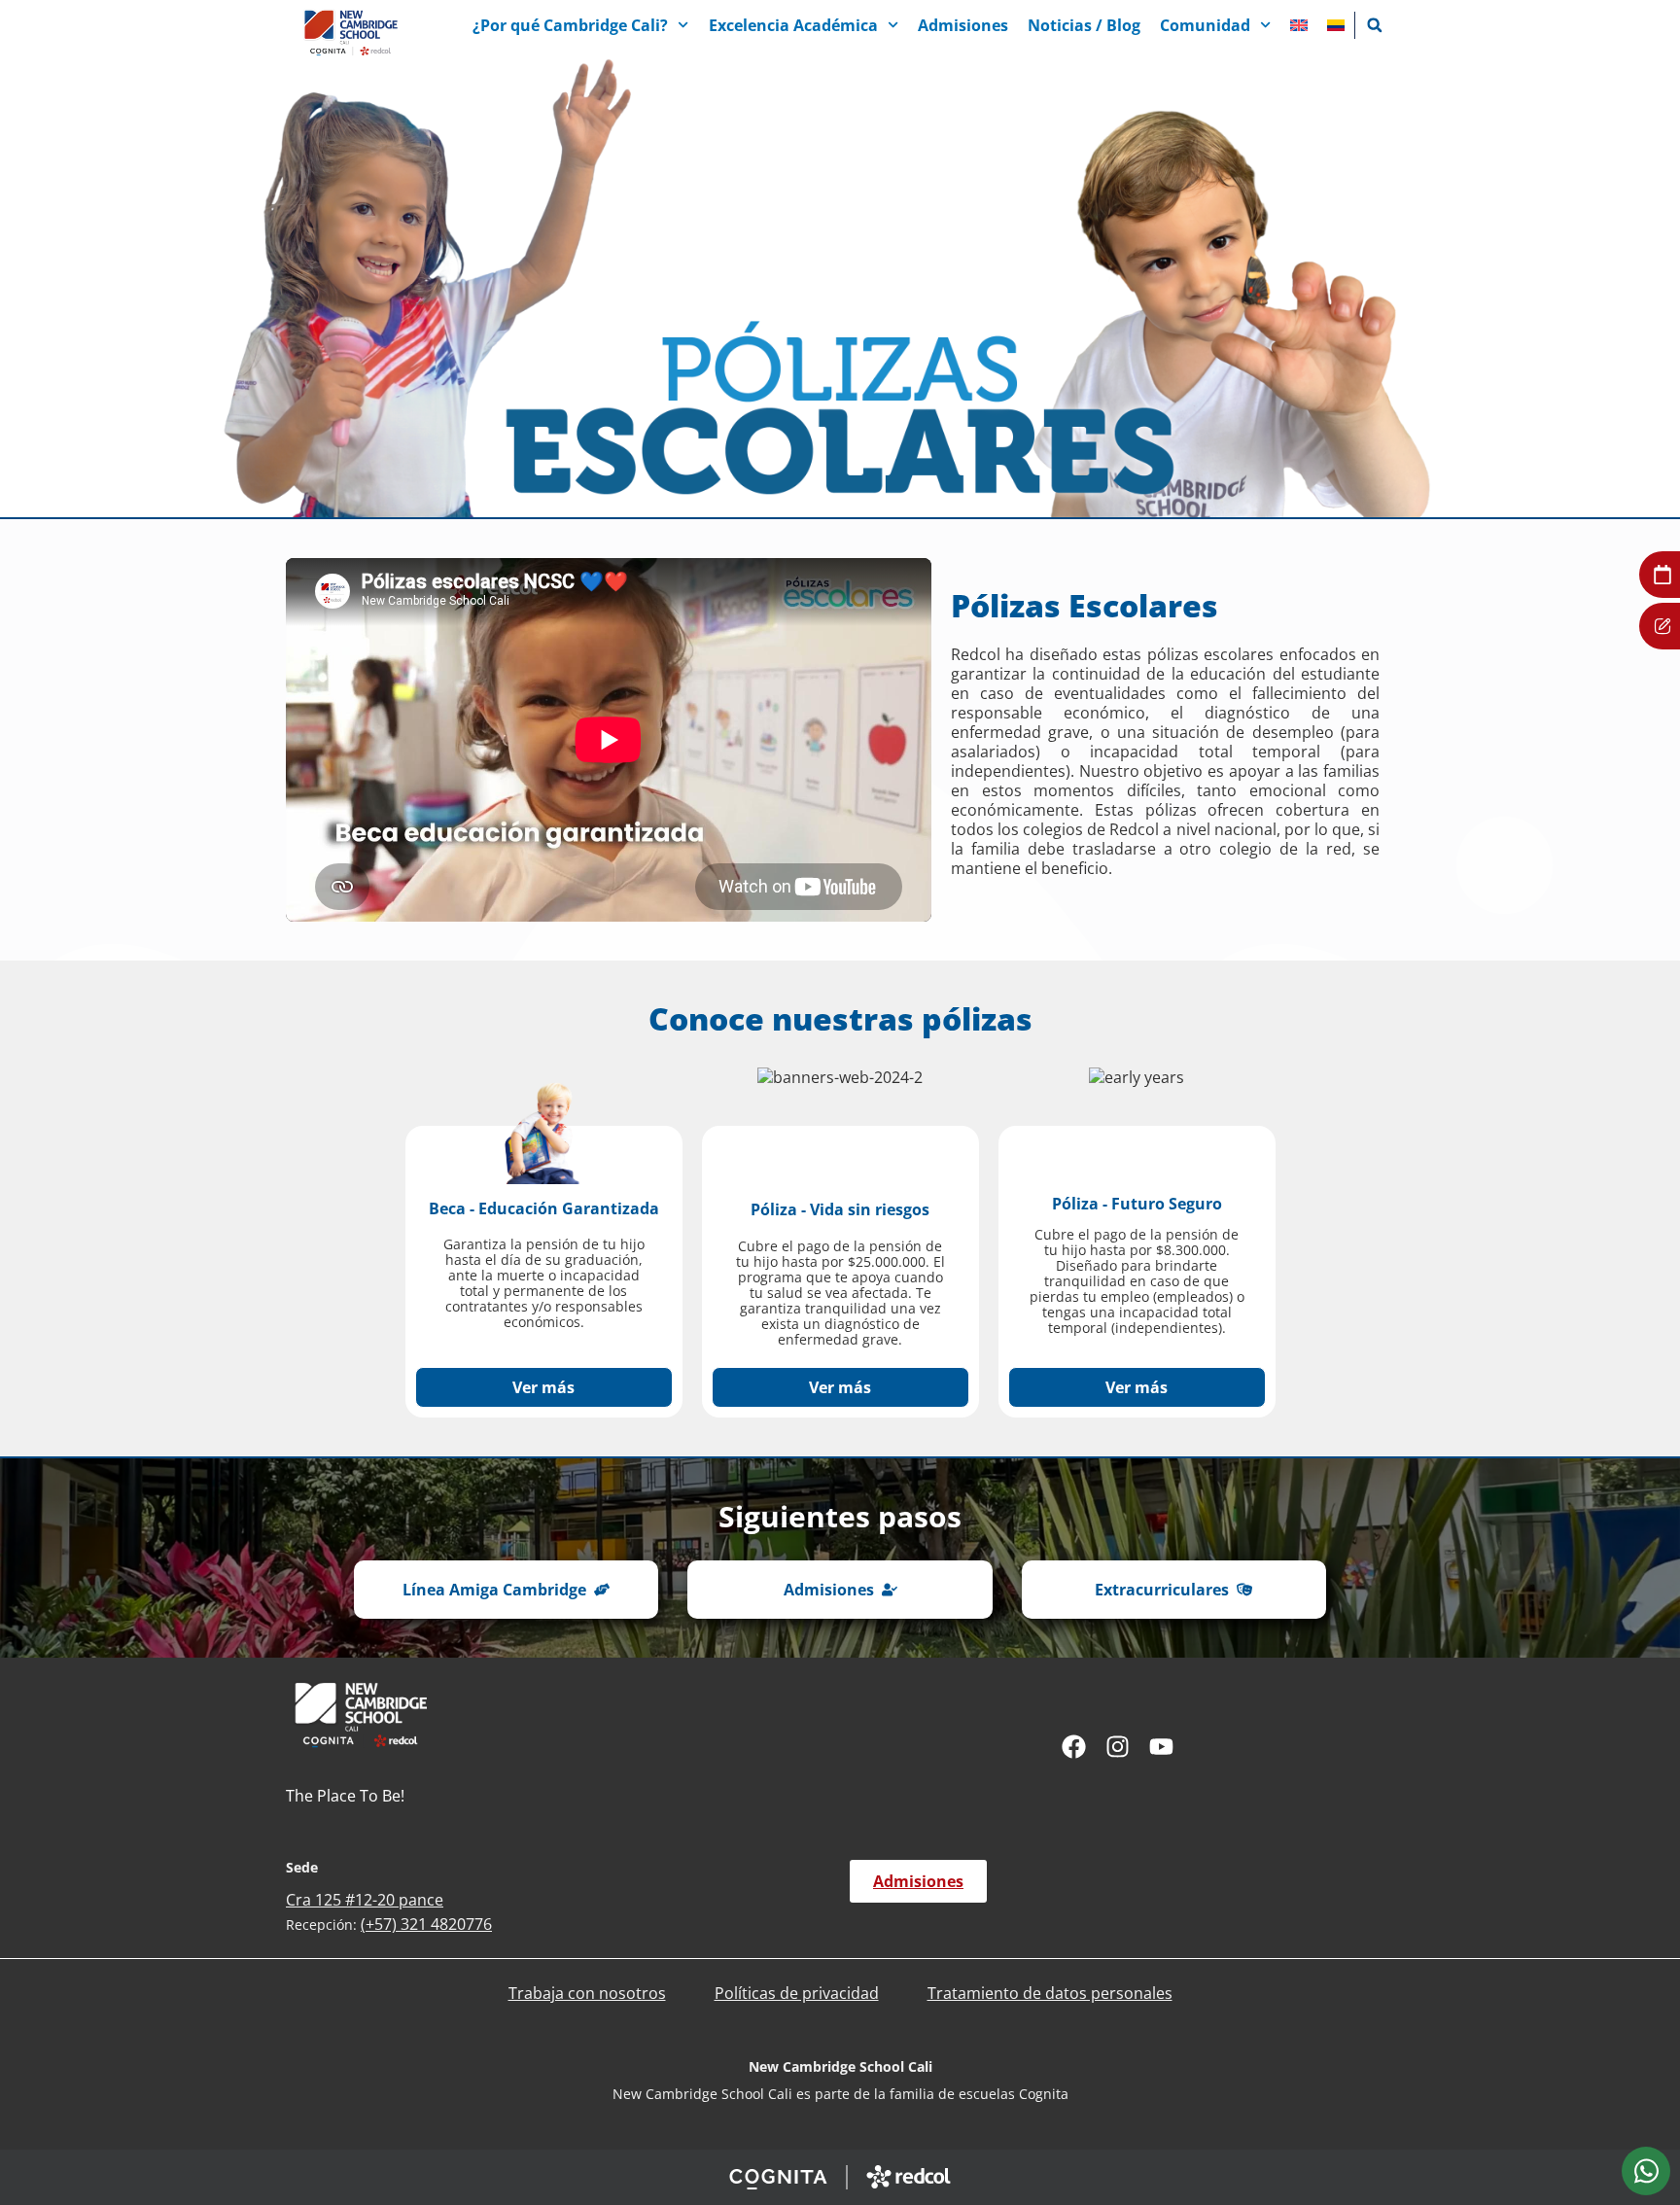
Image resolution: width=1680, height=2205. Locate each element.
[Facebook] (1074, 1747)
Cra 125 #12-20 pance (365, 1900)
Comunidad (1205, 25)
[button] (1375, 25)
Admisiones (963, 25)
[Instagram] (1118, 1747)
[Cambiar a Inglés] (1299, 25)
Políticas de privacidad (797, 1993)
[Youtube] (1161, 1747)
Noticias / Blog (1084, 25)
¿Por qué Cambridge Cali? (570, 25)
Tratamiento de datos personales (1050, 1993)
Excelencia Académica (793, 25)
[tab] (1646, 2171)
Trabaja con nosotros (587, 1993)
